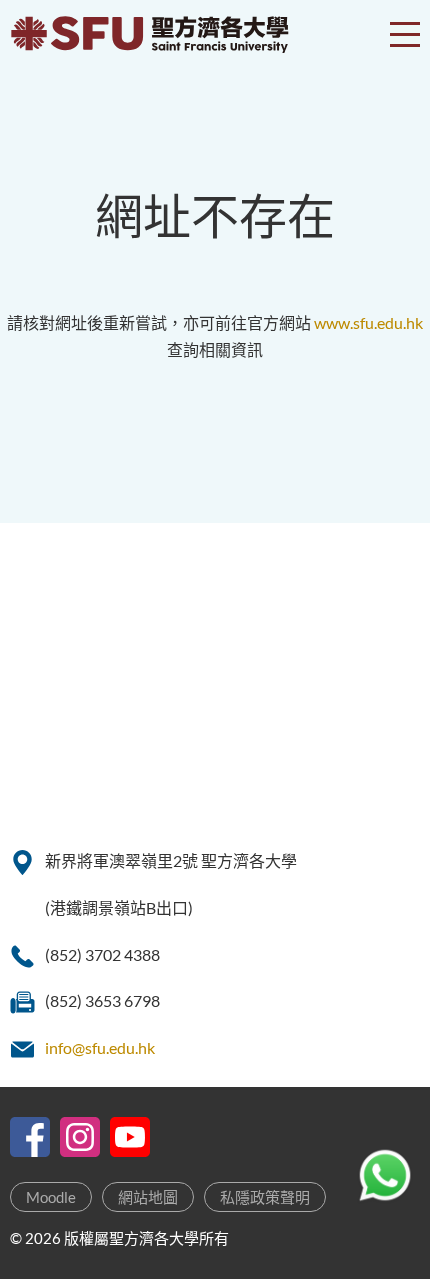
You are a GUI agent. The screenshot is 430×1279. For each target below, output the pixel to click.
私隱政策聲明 (265, 1197)
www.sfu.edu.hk (368, 322)
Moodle (51, 1197)
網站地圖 (148, 1197)
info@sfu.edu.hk (100, 1047)
